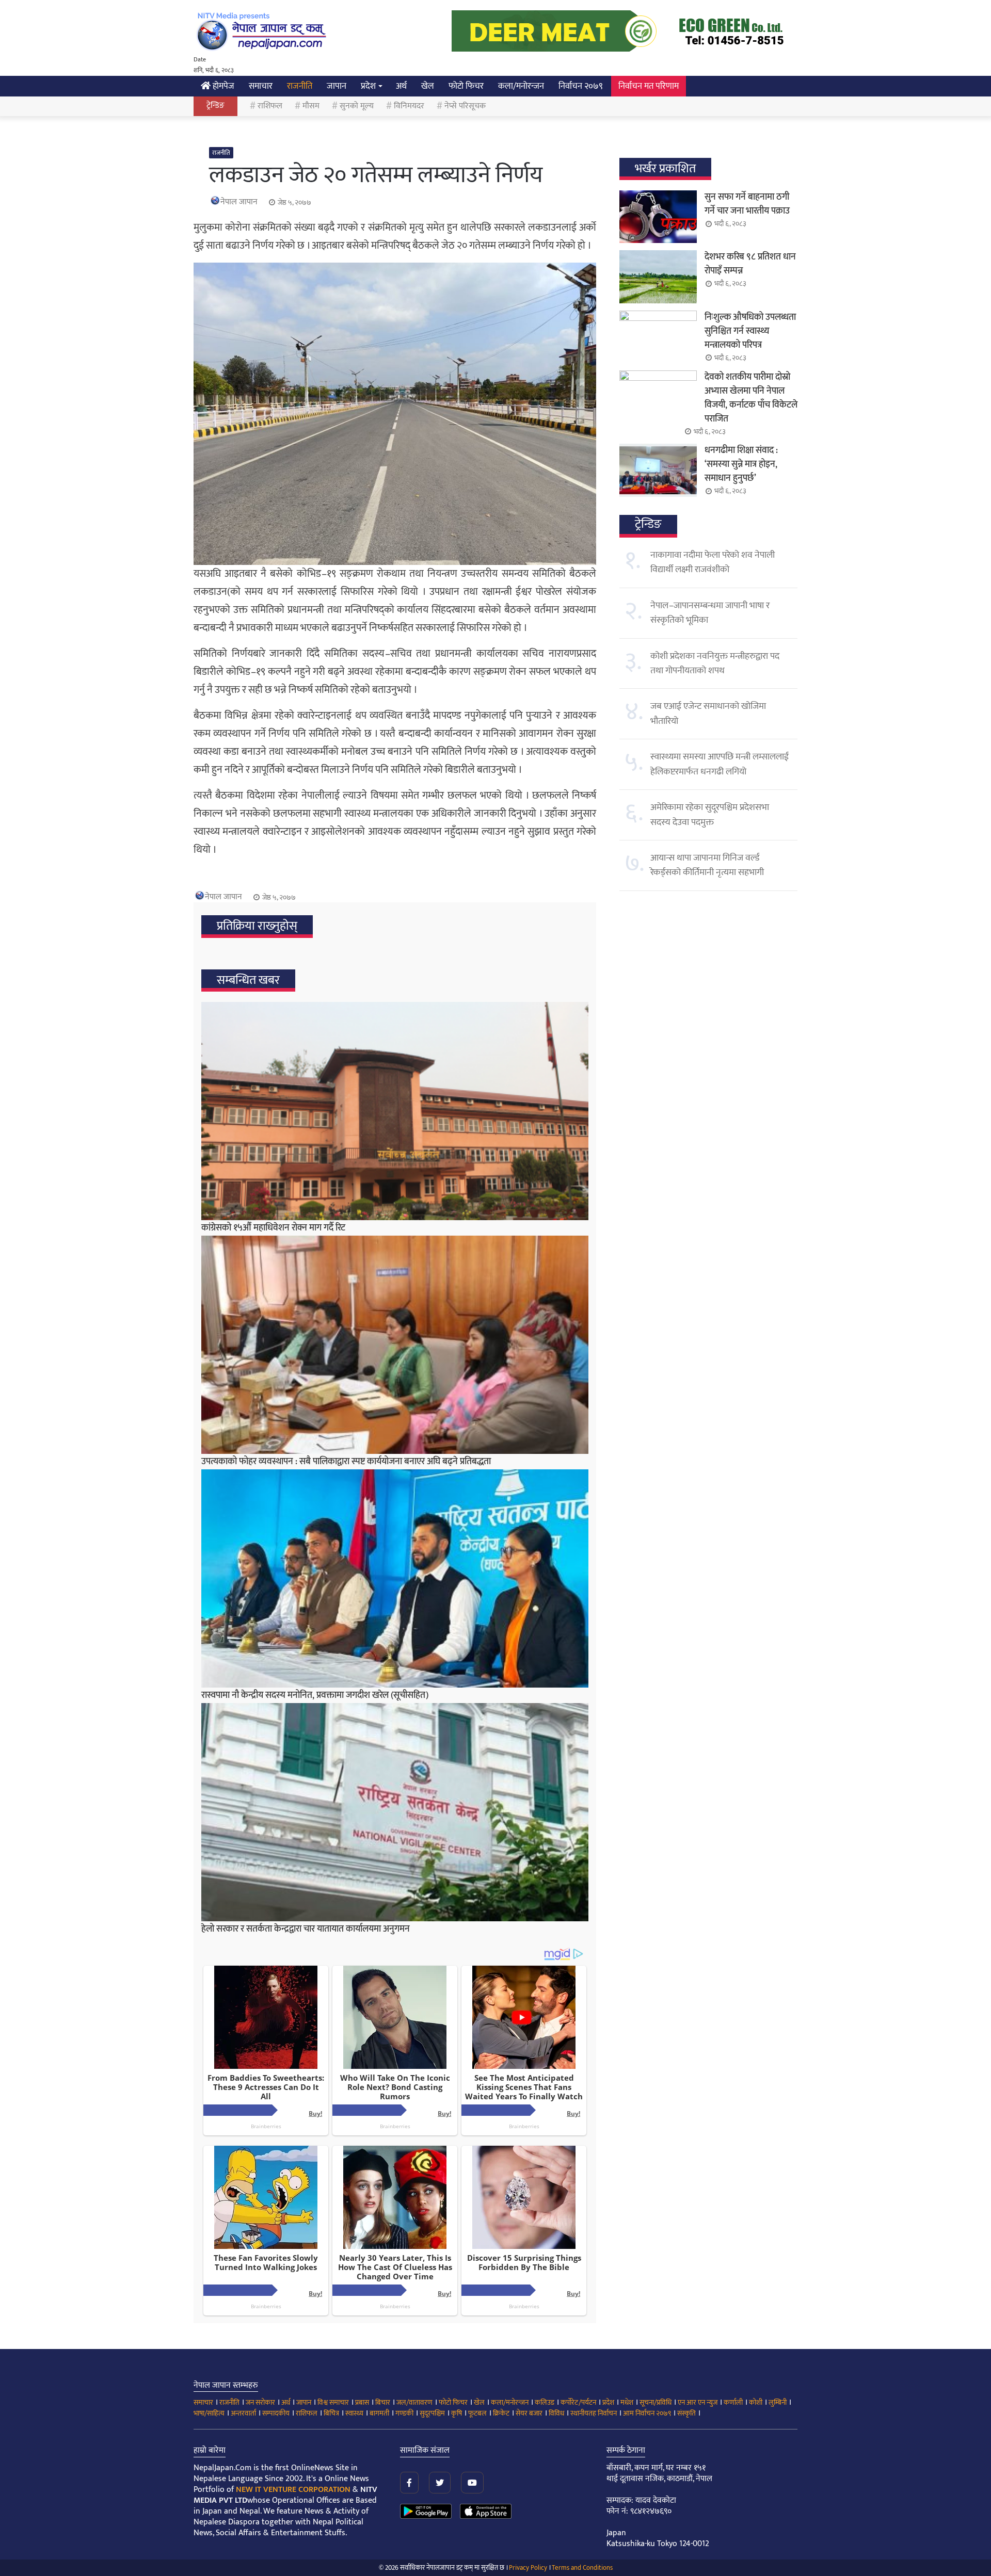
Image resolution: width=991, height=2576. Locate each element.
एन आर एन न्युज (698, 2402)
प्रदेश (368, 86)
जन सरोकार (260, 2402)
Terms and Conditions (582, 2568)
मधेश (627, 2402)
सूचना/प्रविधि (656, 2402)
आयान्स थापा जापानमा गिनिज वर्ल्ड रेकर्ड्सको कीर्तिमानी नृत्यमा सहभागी (707, 865)
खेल (428, 86)
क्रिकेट (501, 2413)
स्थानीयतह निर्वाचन (594, 2413)
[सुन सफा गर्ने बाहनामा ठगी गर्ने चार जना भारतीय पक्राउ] (658, 217)
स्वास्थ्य (354, 2413)
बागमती (379, 2413)
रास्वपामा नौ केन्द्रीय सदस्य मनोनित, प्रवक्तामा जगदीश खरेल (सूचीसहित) (315, 1695)
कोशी (756, 2402)
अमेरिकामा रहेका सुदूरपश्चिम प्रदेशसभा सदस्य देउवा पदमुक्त (710, 815)
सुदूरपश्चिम (432, 2413)
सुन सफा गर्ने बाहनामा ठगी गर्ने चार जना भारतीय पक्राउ (747, 204)
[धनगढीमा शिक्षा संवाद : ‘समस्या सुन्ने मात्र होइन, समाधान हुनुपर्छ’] (658, 470)
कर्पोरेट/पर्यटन (578, 2402)
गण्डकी (404, 2413)
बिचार (383, 2402)
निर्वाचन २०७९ (581, 86)
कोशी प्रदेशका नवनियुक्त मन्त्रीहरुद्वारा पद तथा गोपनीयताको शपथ (715, 663)
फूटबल (477, 2413)
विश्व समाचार (333, 2402)
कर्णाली (733, 2402)
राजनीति (300, 86)
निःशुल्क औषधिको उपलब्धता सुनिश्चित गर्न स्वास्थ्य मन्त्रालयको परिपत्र (750, 331)
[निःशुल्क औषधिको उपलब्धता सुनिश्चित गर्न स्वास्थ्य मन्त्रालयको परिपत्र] (658, 337)
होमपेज (222, 86)
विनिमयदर (409, 106)
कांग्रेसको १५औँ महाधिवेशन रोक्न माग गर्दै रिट (273, 1228)
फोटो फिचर (466, 86)
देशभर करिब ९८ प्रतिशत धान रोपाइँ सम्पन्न (750, 264)
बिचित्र (331, 2413)
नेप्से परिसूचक (465, 106)
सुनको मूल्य (357, 106)
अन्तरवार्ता (243, 2413)
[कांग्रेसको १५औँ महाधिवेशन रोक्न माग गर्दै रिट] (395, 1111)
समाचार (261, 86)
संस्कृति (686, 2413)
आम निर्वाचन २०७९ (647, 2413)
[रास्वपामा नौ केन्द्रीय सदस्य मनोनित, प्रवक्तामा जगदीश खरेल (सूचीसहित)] (395, 1578)
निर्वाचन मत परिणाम (649, 86)
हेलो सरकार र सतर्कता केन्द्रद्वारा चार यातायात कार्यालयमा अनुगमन (306, 1929)
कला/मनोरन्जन (521, 86)
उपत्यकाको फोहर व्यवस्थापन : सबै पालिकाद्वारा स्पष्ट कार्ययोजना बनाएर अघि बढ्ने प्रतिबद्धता (346, 1462)
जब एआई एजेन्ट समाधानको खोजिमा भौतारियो (708, 714)
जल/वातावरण (414, 2402)
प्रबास (362, 2402)
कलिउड (545, 2402)
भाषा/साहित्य (209, 2413)
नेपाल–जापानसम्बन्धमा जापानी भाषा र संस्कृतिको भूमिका (710, 613)
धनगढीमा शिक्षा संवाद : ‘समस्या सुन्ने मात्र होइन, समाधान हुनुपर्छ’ (741, 464)
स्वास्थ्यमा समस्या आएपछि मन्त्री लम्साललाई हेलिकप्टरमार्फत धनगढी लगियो (720, 764)
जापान (337, 86)
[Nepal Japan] (263, 31)
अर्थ (401, 86)
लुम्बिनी (778, 2402)
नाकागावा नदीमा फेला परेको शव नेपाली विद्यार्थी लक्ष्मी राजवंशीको (713, 562)
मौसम (311, 106)
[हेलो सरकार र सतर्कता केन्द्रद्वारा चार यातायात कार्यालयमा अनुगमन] (395, 1812)
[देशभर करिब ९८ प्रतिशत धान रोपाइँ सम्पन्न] (658, 277)
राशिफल (270, 106)
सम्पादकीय (276, 2413)
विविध (556, 2413)
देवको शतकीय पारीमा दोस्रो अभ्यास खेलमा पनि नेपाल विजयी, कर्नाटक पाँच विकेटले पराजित (751, 398)
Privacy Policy (528, 2568)
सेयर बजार (529, 2413)
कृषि (457, 2413)
